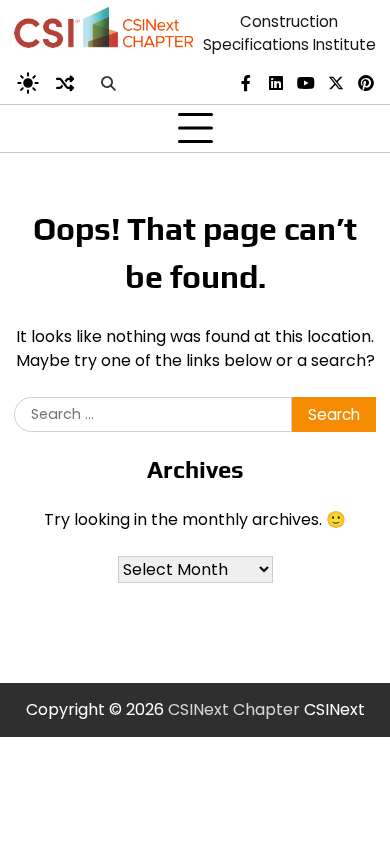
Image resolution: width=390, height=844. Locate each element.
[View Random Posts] (65, 83)
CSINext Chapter (234, 709)
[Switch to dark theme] (28, 83)
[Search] (108, 83)
